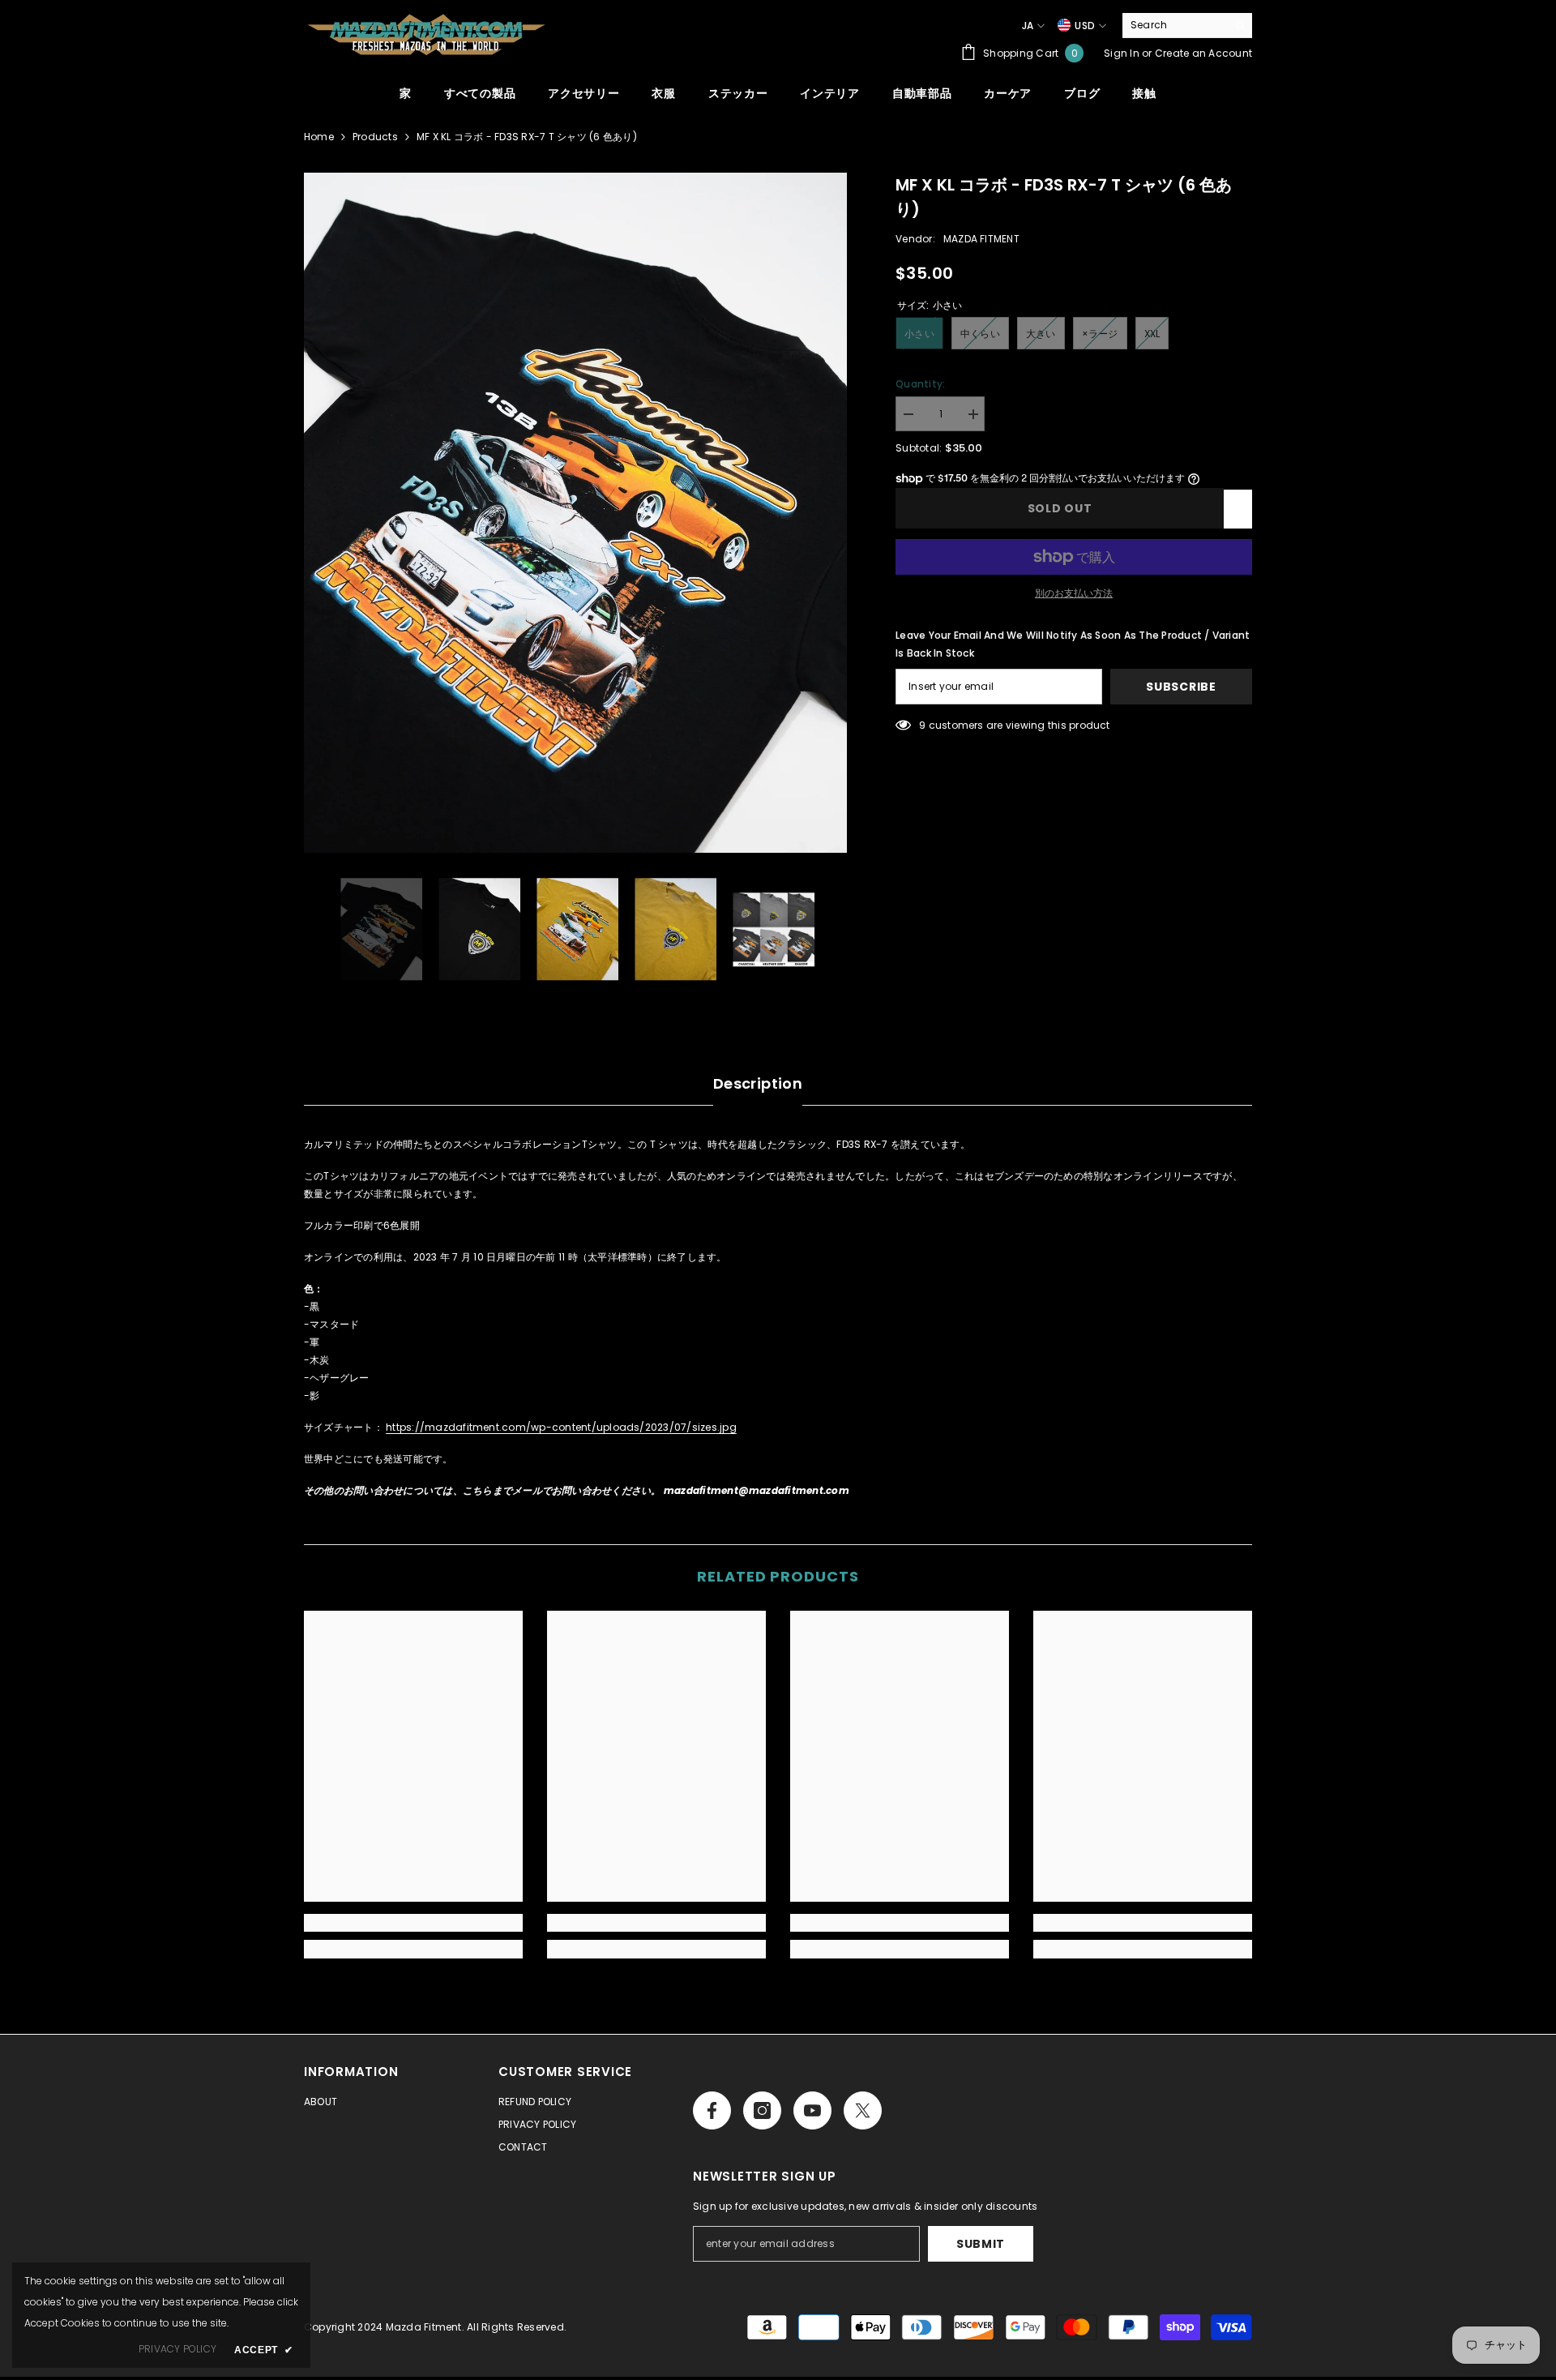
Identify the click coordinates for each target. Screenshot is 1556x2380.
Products (375, 137)
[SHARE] (1238, 509)
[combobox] (1175, 25)
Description (758, 1083)
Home (319, 137)
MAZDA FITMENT (981, 239)
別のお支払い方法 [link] (1074, 593)
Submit (981, 2244)
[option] (576, 513)
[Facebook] (712, 2110)
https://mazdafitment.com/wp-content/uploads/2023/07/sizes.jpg (561, 1427)
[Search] (1187, 26)
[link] (413, 1923)
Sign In (1122, 53)
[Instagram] (762, 2110)
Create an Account (1203, 53)
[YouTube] (812, 2110)
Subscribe (1181, 687)
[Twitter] (863, 2110)
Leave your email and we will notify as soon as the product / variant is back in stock (1073, 644)
